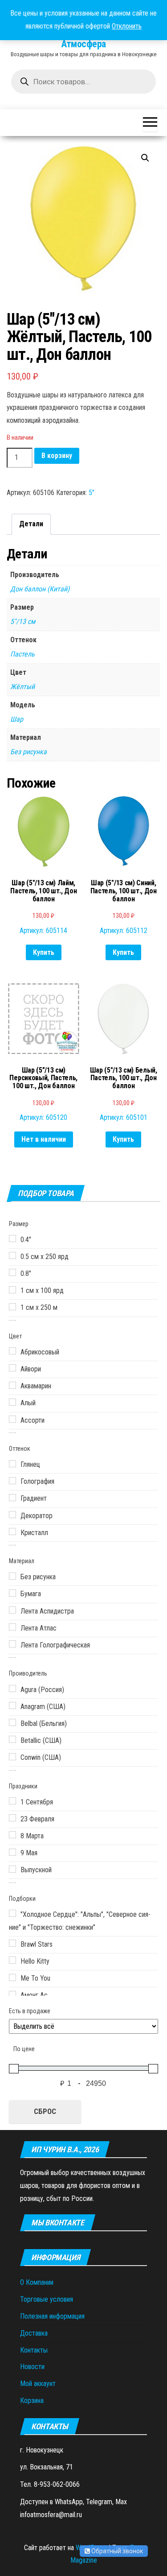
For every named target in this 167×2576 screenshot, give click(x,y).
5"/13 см (23, 621)
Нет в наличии (44, 1139)
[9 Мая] (12, 1852)
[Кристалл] (12, 1532)
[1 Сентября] (12, 1801)
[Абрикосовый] (12, 1351)
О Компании (37, 2282)
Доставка (34, 2333)
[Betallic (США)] (12, 1739)
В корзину (57, 456)
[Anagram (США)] (12, 1705)
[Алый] (12, 1402)
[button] (145, 158)
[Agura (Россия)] (12, 1688)
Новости (32, 2367)
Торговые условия (47, 2299)
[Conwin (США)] (12, 1757)
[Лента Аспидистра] (12, 1610)
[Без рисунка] (12, 1576)
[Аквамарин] (12, 1385)
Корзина (32, 2401)
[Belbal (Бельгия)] (12, 1722)
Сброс (45, 2111)
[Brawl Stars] (12, 1943)
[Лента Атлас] (12, 1627)
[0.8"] (12, 1272)
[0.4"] (12, 1238)
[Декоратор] (12, 1515)
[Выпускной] (12, 1869)
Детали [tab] (31, 524)
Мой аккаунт (38, 2384)
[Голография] (12, 1481)
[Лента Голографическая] (12, 1644)
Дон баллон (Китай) (40, 589)
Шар (17, 719)
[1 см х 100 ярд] (12, 1290)
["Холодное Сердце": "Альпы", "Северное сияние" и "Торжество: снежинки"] (12, 1913)
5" (92, 493)
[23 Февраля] (12, 1818)
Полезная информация (52, 2316)
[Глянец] (12, 1464)
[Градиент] (12, 1498)
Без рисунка (29, 752)
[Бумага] (12, 1593)
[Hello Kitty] (12, 1960)
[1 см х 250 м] (12, 1307)
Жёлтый (22, 687)
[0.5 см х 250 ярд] (12, 1255)
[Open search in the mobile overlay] (83, 82)
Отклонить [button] (127, 26)
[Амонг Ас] (12, 1994)
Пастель (22, 654)
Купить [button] (44, 952)
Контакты (34, 2350)
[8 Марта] (12, 1835)
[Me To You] (12, 1977)
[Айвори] (12, 1368)
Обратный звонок (116, 2551)
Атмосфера (83, 44)
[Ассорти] (12, 1419)
